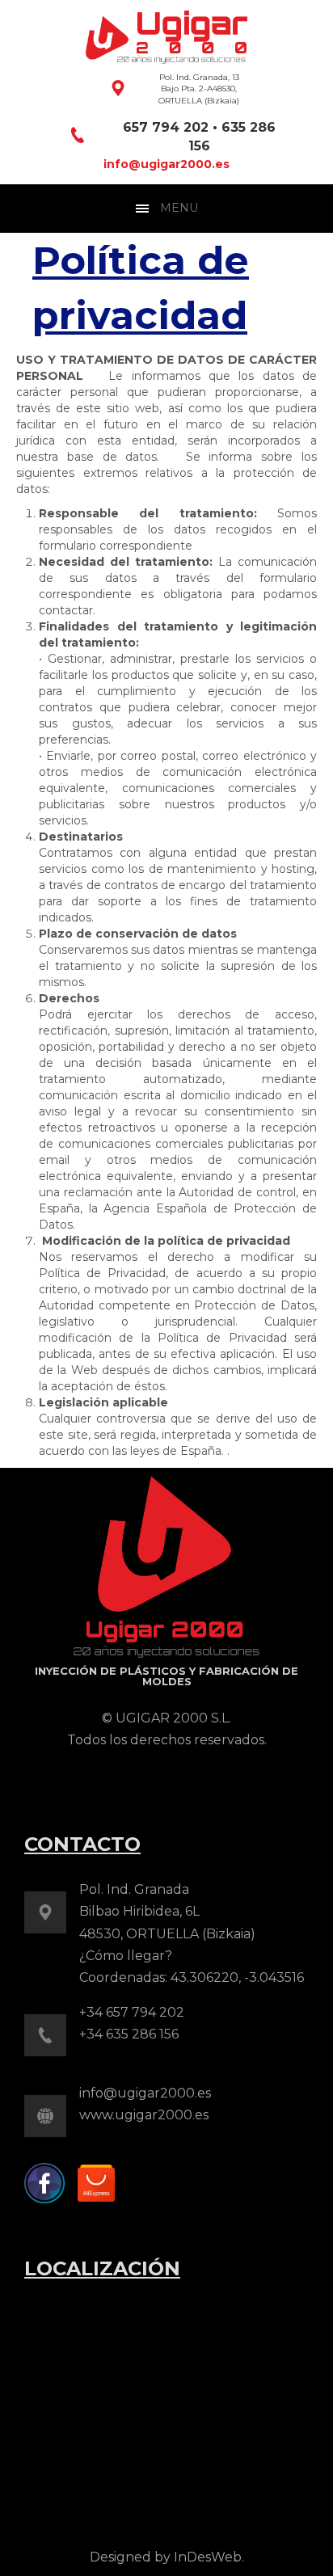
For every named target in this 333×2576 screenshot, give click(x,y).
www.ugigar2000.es (144, 2115)
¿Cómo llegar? (126, 1956)
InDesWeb (208, 2557)
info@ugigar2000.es (166, 164)
